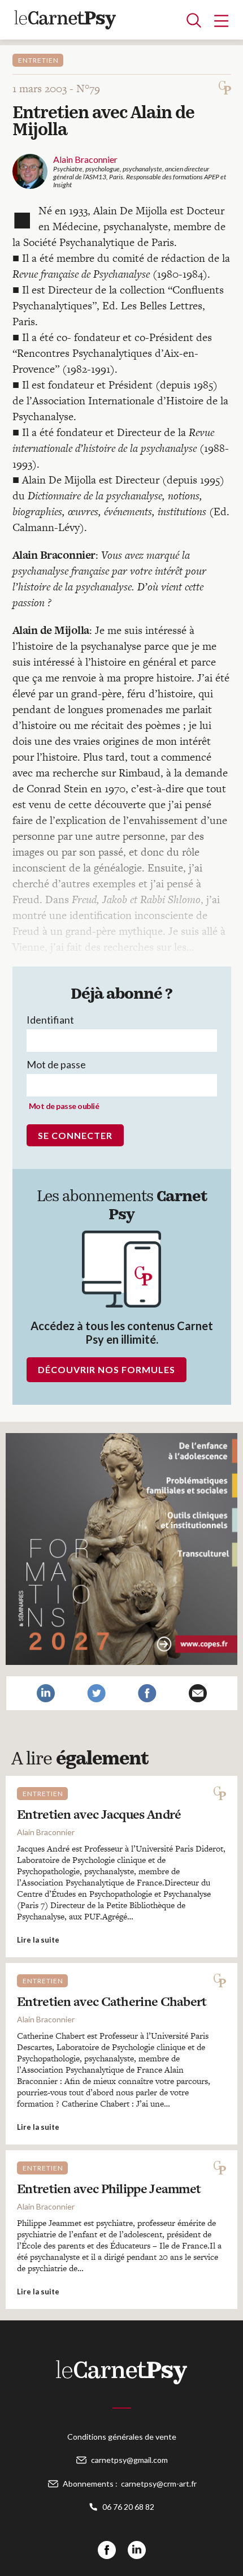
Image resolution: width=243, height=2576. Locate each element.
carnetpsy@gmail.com (129, 2460)
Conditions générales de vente (122, 2437)
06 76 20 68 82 (128, 2507)
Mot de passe (56, 1064)
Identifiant (50, 1020)
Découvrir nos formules (107, 1369)
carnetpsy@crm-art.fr (159, 2484)
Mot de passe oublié (64, 1106)
